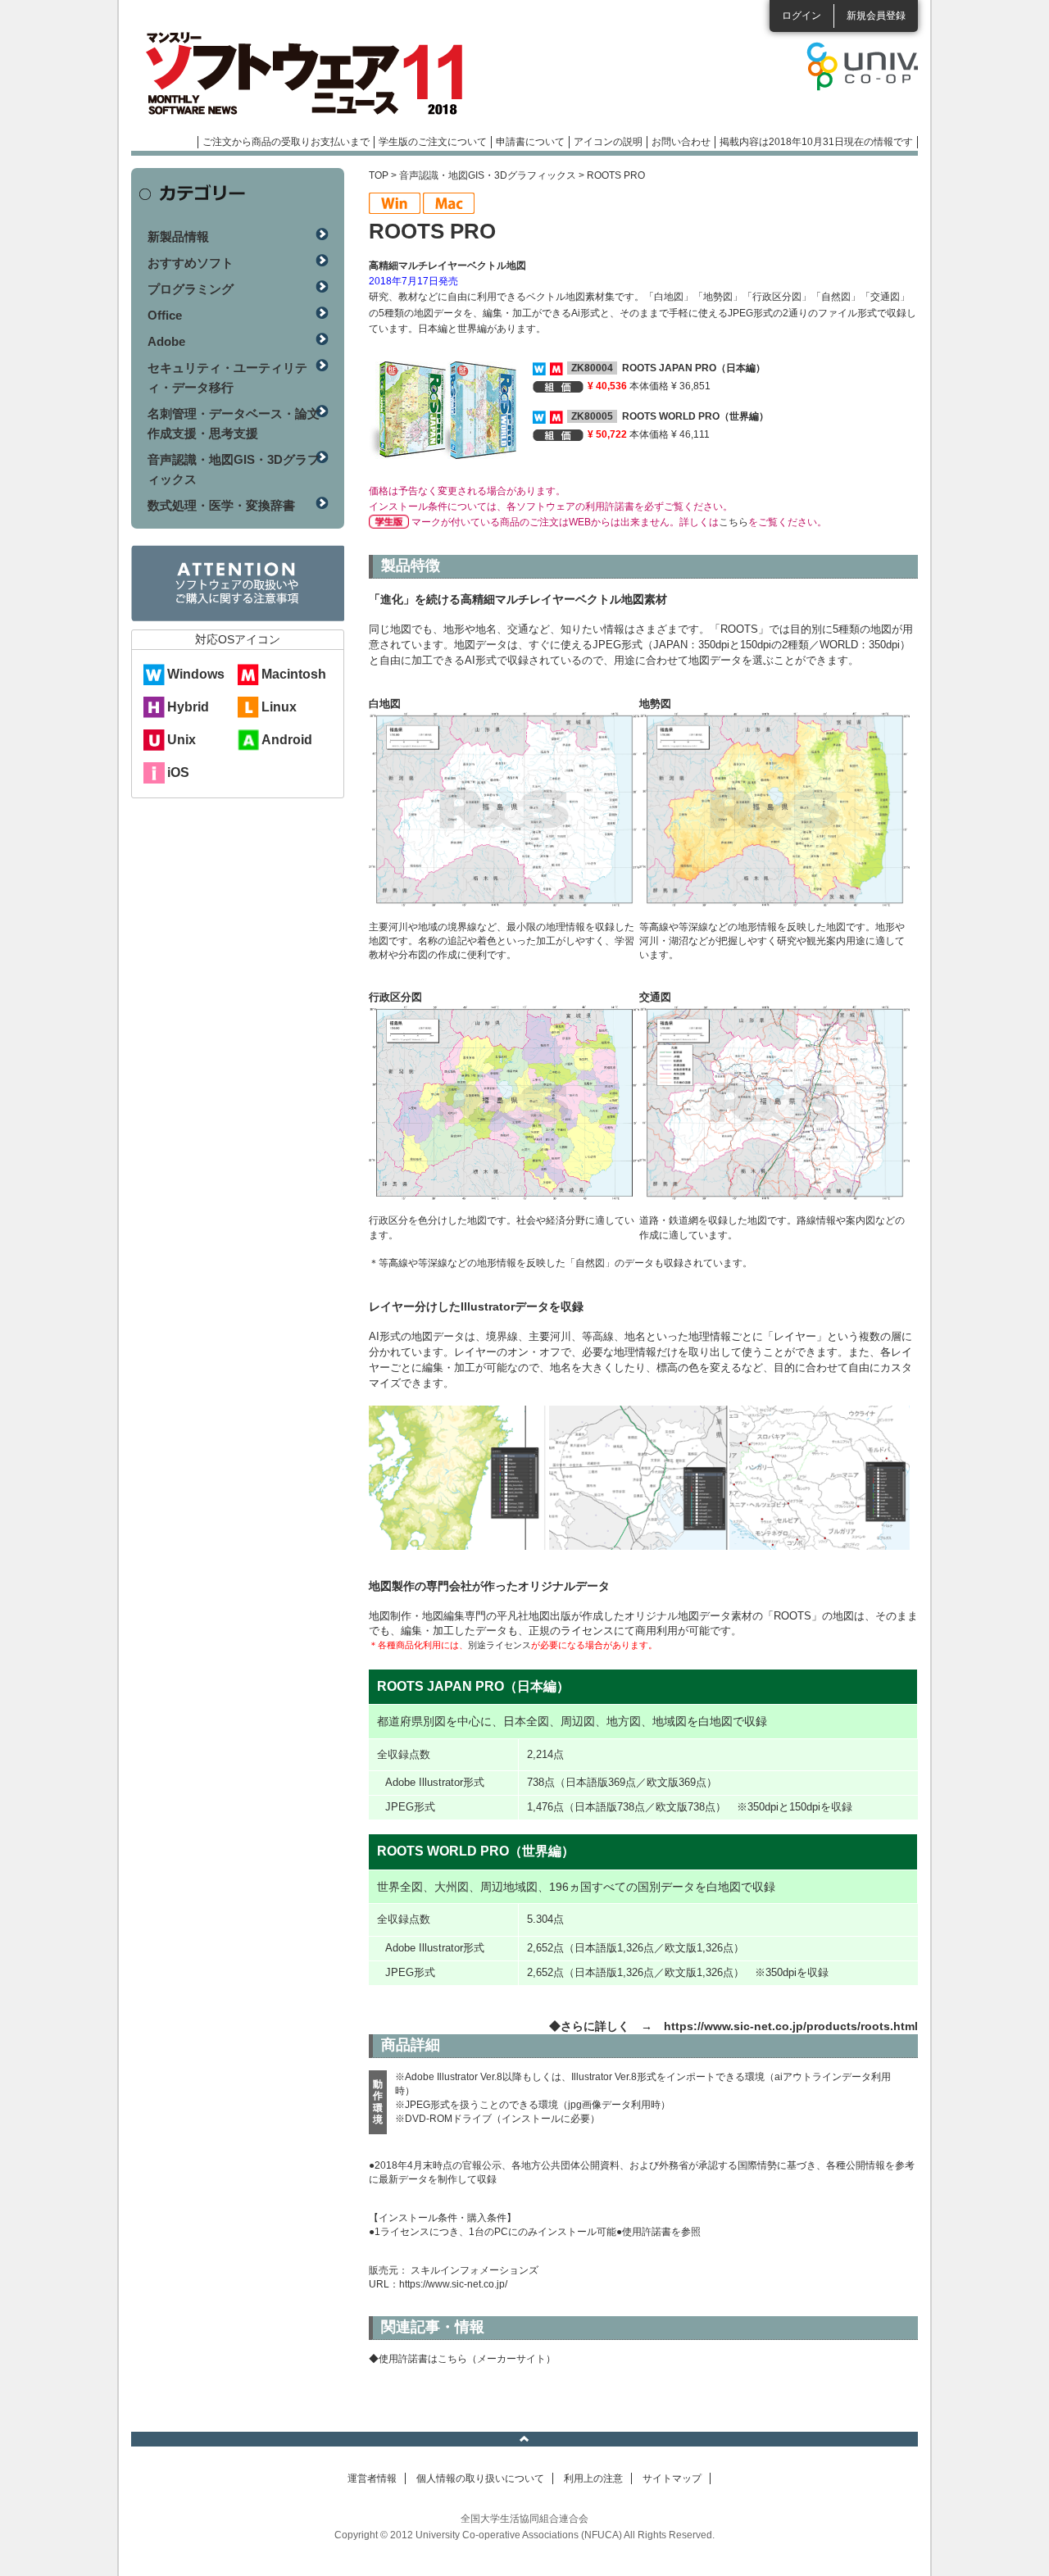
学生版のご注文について (433, 142)
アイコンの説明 (608, 142)
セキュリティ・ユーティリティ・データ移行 (227, 377)
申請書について (530, 142)
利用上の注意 (593, 2478)
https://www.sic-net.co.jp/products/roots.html (791, 2026)
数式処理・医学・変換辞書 (221, 505)
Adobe (166, 341)
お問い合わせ (681, 142)
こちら (733, 522)
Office (165, 315)
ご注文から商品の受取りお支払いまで (286, 142)
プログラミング (191, 289)
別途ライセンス (500, 1645)
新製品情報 (178, 236)
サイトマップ (672, 2478)
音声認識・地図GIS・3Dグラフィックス (488, 175)
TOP (379, 175)
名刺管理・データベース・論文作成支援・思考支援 (234, 423)
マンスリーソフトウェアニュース (305, 74)
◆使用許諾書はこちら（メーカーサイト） (462, 2359)
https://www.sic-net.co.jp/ (453, 2284)
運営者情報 (372, 2478)
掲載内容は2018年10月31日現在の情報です (816, 142)
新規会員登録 (876, 16)
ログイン (802, 16)
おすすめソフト (191, 263)
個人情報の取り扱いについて (480, 2478)
